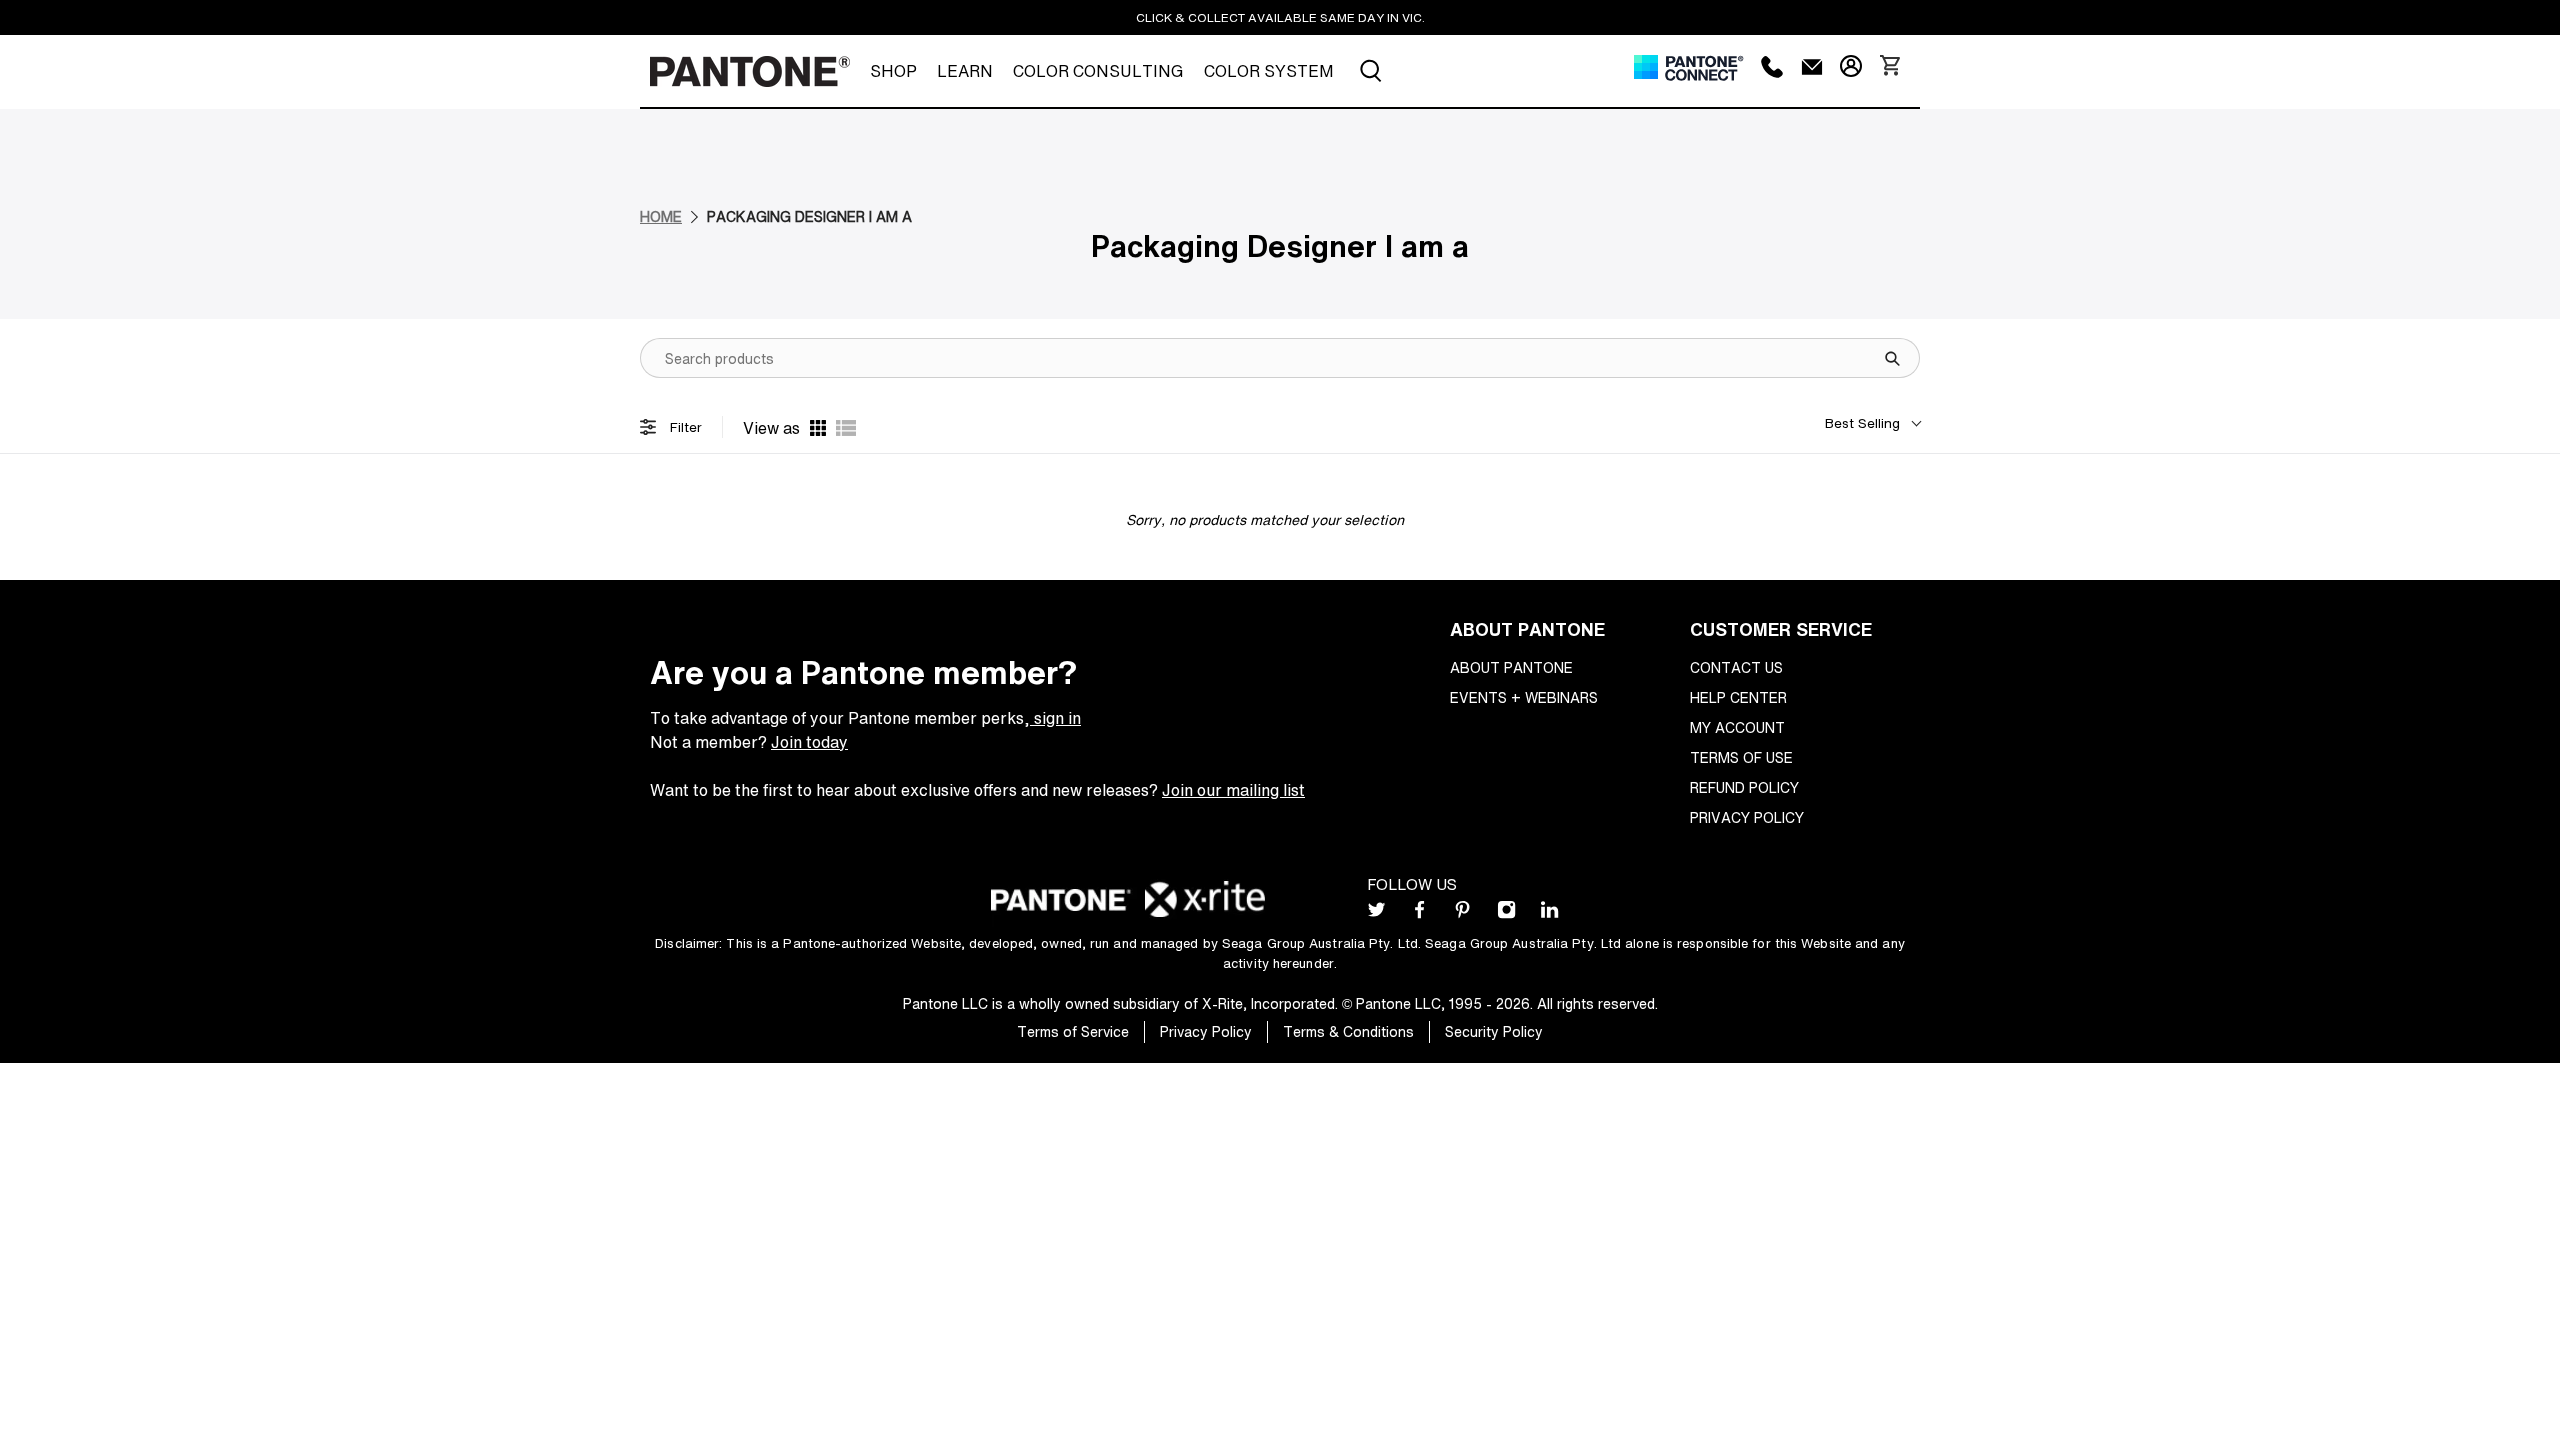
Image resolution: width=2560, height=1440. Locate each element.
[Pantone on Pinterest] (1462, 913)
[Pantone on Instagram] (1506, 913)
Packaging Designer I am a (809, 216)
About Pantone (1511, 667)
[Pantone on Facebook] (1419, 913)
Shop (893, 71)
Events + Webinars (1524, 697)
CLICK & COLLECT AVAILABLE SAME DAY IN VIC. (1280, 17)
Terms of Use (1741, 757)
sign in (1055, 718)
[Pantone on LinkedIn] (1549, 913)
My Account (1737, 727)
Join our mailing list (1233, 790)
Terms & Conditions (1348, 1031)
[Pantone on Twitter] (1376, 913)
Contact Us (1736, 667)
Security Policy (1494, 1031)
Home (661, 216)
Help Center (1738, 697)
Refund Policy (1744, 787)
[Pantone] (750, 71)
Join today (809, 742)
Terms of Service (1073, 1031)
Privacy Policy (1747, 817)
